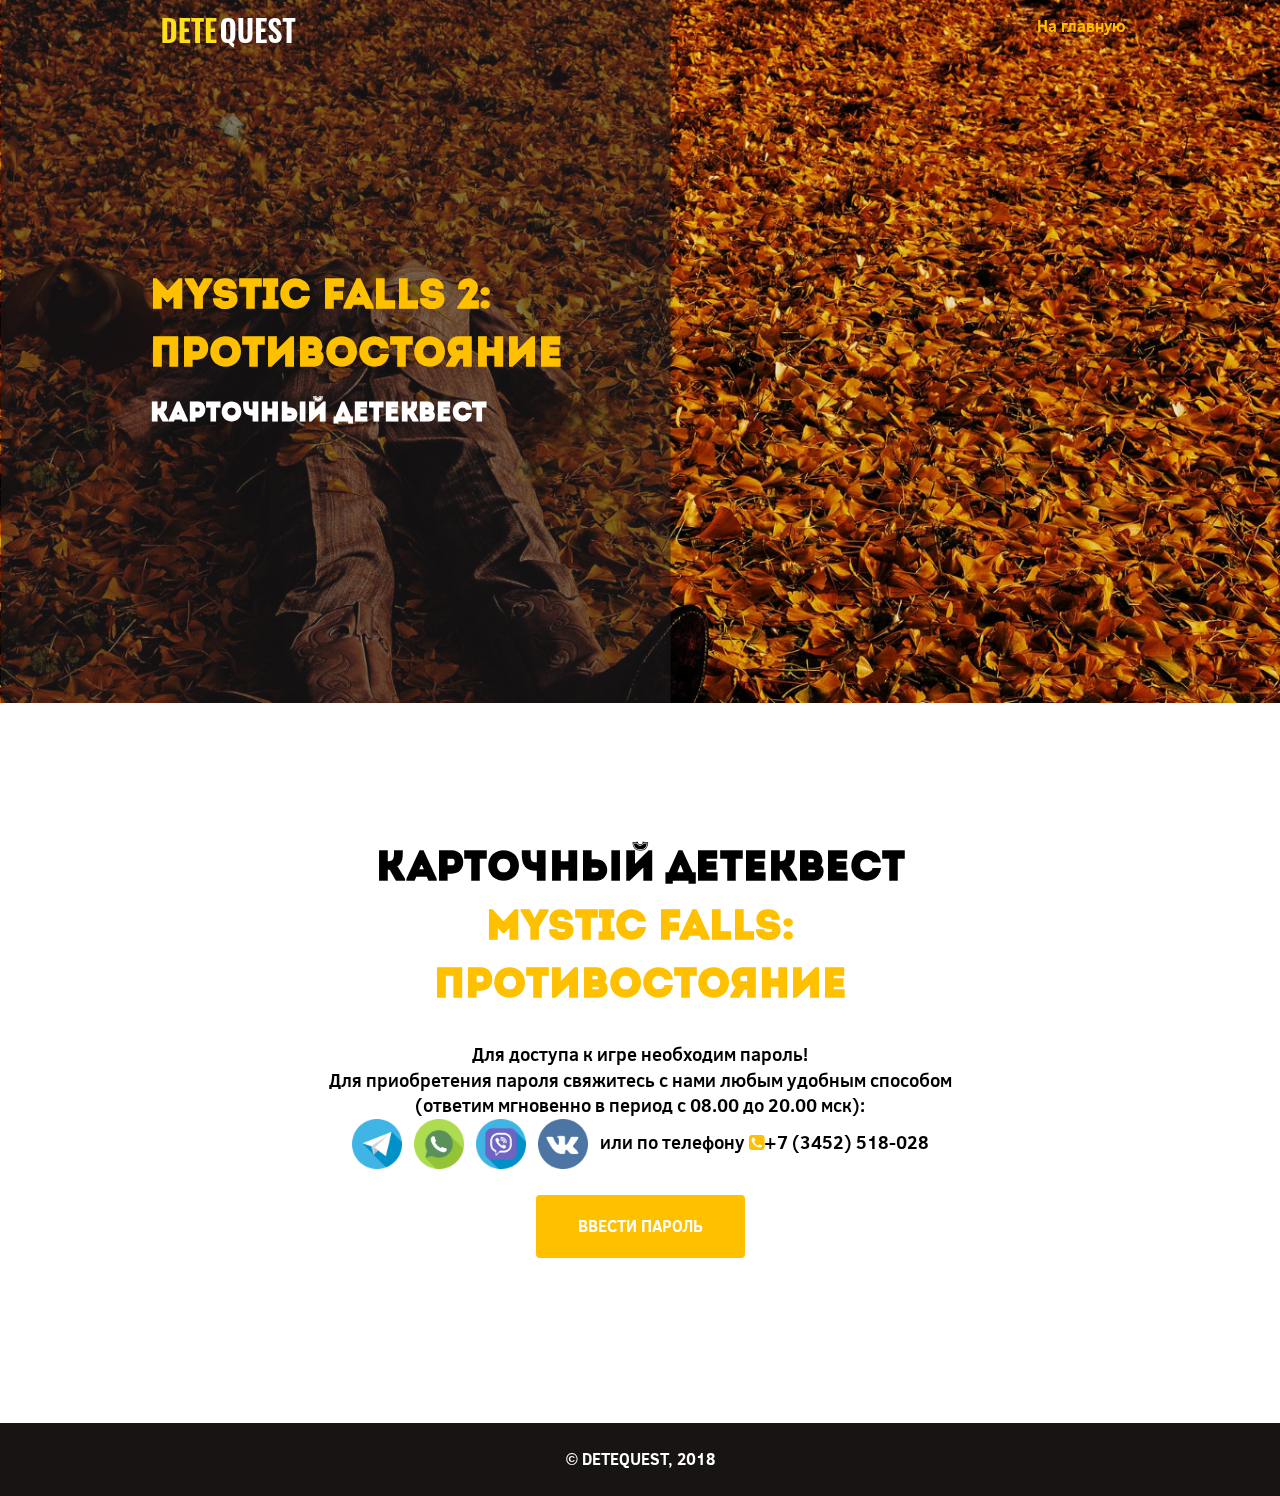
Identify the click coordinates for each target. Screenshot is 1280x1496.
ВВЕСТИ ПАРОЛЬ (640, 1225)
